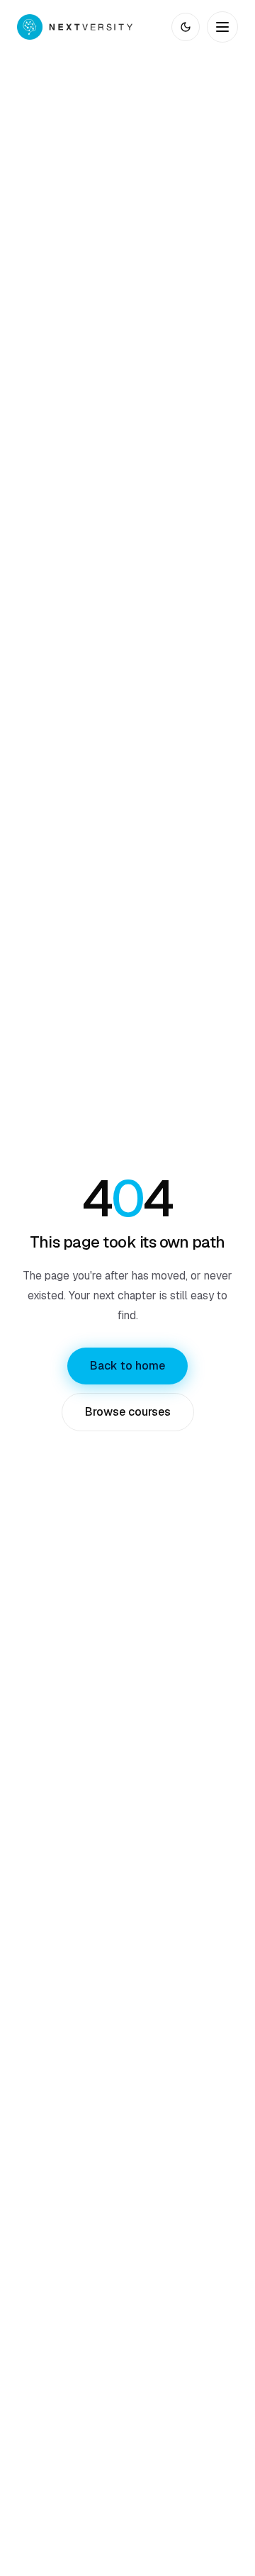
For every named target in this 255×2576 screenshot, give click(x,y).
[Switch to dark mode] (186, 27)
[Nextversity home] (75, 27)
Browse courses (128, 1412)
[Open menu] (222, 27)
